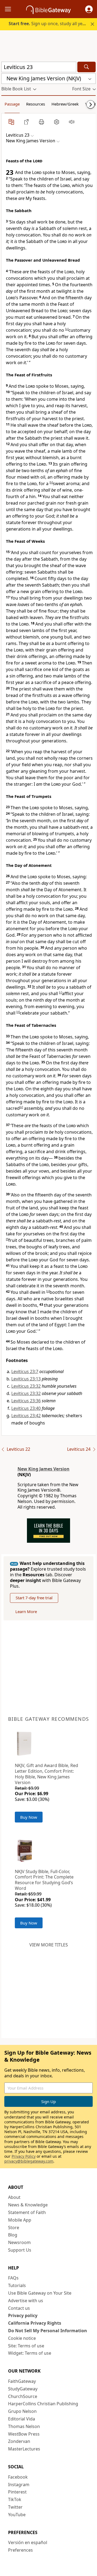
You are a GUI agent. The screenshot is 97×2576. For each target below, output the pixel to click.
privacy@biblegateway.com (29, 2161)
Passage (12, 104)
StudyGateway (23, 2389)
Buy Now (29, 1817)
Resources (36, 104)
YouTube (17, 2515)
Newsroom (19, 2242)
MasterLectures (24, 2449)
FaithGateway (22, 2381)
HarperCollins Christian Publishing (43, 2404)
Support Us (20, 2250)
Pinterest (17, 2492)
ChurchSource (23, 2396)
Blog (13, 2235)
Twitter (15, 2507)
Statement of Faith (27, 2212)
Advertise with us (26, 2301)
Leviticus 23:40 (26, 1408)
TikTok (15, 2499)
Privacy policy (23, 2315)
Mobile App (20, 2220)
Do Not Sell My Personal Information (48, 2331)
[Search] (86, 67)
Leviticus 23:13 (26, 1379)
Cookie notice (22, 2338)
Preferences (20, 2550)
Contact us (19, 2308)
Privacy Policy (24, 2156)
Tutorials (17, 2285)
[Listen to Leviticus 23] (72, 122)
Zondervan (19, 2441)
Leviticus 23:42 (26, 1416)
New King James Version (44, 1469)
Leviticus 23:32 (26, 1386)
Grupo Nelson (22, 2411)
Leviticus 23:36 (26, 1401)
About (14, 2197)
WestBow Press (24, 2434)
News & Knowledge (28, 2205)
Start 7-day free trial (34, 1598)
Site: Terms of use (26, 2346)
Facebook (18, 2477)
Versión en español (28, 2542)
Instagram (19, 2485)
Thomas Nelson (24, 2426)
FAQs (13, 2278)
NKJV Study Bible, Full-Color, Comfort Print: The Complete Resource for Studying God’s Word (44, 1880)
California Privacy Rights (35, 2323)
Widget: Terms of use (30, 2353)
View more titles (49, 1945)
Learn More (26, 1611)
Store (14, 2228)
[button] (89, 9)
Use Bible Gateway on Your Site (40, 2293)
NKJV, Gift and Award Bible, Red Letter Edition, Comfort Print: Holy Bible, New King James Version (46, 1774)
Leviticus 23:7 (25, 1371)
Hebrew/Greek (65, 104)
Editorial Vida (22, 2419)
